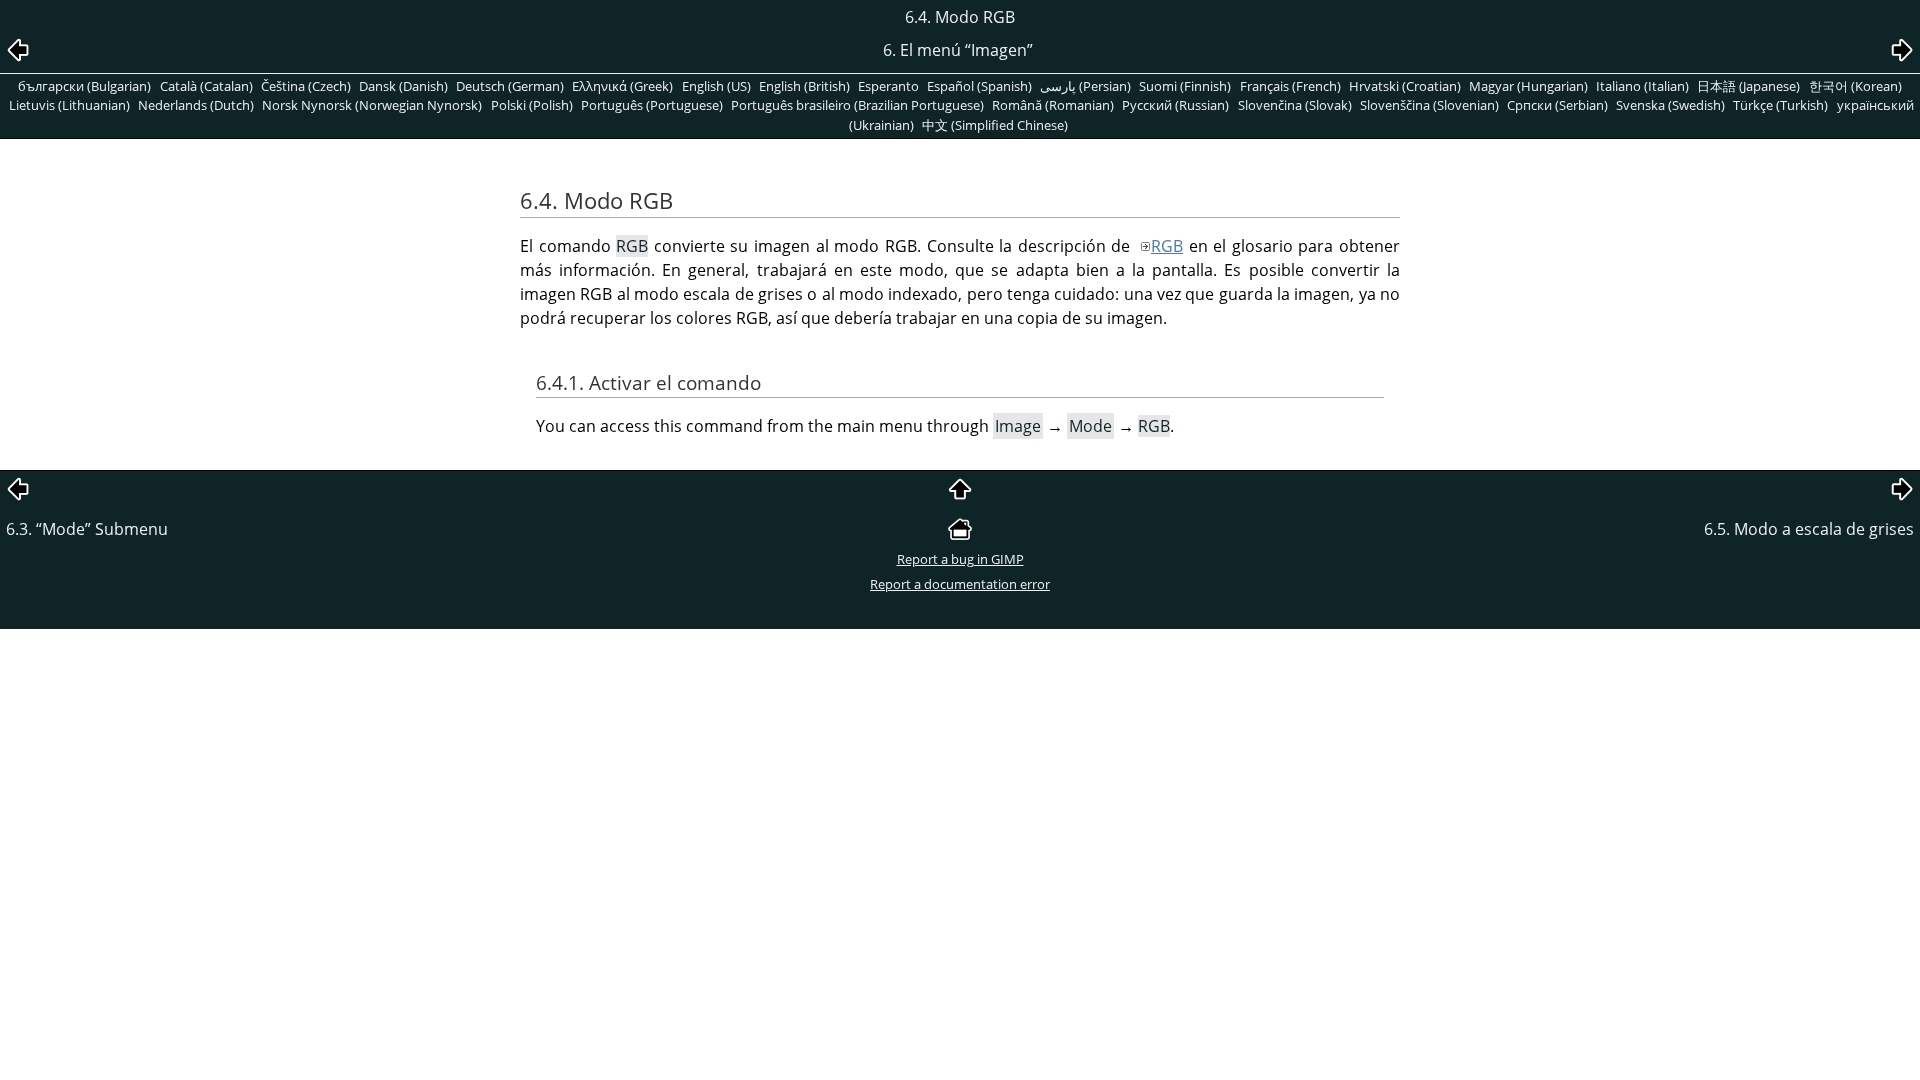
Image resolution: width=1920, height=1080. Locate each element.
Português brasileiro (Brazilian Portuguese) (857, 105)
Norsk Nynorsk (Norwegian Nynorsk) (372, 105)
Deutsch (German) (510, 86)
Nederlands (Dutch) (196, 105)
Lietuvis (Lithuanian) (69, 105)
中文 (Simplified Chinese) (995, 125)
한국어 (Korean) (1855, 86)
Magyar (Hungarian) (1528, 86)
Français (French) (1290, 86)
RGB (1167, 246)
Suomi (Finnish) (1185, 86)
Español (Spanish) (979, 86)
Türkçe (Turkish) (1780, 105)
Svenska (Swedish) (1670, 105)
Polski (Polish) (532, 105)
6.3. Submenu (87, 529)
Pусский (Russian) (1175, 105)
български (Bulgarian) (84, 86)
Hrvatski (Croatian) (1405, 86)
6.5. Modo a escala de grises (1809, 529)
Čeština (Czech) (306, 86)
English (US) (716, 86)
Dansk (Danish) (403, 86)
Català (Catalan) (206, 86)
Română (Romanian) (1053, 105)
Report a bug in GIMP (960, 559)
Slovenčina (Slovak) (1295, 105)
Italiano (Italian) (1642, 86)
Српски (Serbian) (1557, 105)
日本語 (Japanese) (1748, 86)
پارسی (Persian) (1085, 86)
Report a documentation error (960, 584)
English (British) (804, 86)
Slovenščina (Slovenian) (1429, 105)
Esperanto (888, 86)
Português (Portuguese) (652, 105)
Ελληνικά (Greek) (622, 86)
